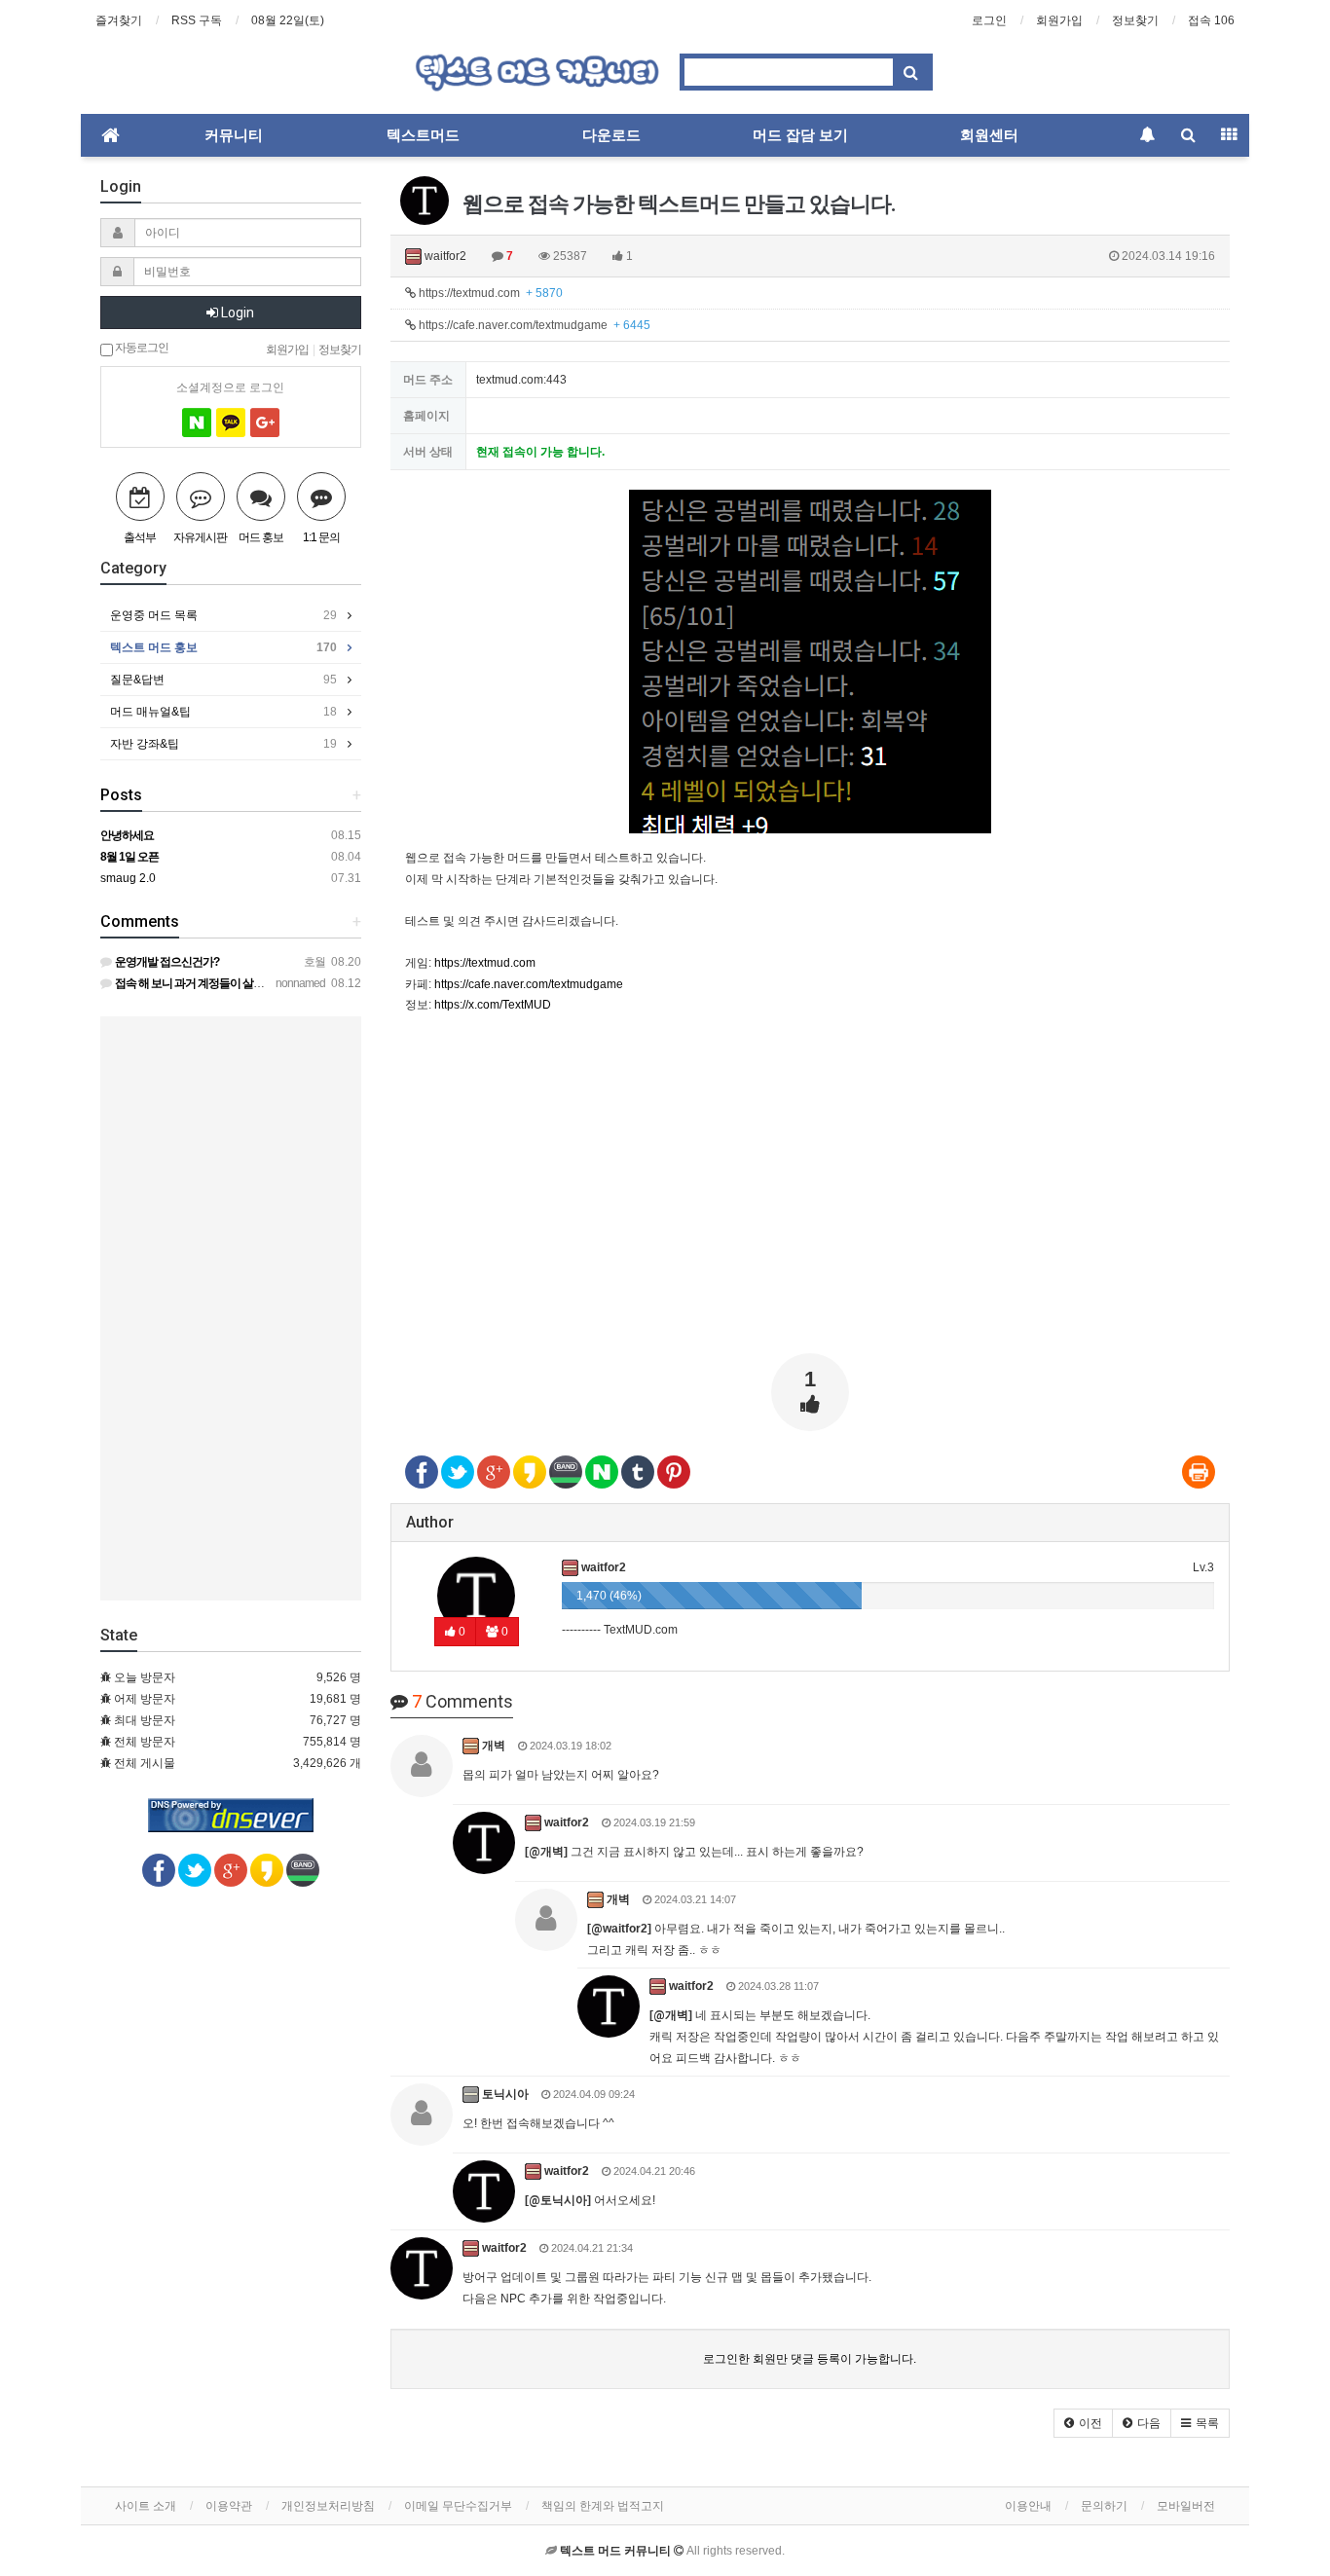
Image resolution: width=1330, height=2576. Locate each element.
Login (236, 313)
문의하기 (1104, 2506)
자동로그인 (141, 347)
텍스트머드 (423, 135)
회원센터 (989, 135)
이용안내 (1028, 2506)
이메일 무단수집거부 (458, 2506)
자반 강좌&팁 (223, 744)
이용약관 (229, 2506)
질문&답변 (223, 680)
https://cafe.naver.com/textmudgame (533, 325)
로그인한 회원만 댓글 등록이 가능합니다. (810, 2359)
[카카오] (231, 423)
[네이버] (197, 423)
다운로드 (611, 135)
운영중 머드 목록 (223, 615)
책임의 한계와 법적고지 (603, 2506)
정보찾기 (1135, 20)
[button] (1083, 2423)
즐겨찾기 (119, 20)
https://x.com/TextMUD (493, 1005)
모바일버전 (1186, 2506)
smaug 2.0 (128, 878)
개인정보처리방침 (328, 2506)
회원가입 (1059, 20)
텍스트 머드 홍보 (223, 647)
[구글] (265, 423)
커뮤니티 (234, 135)
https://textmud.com (489, 293)
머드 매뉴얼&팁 (223, 712)
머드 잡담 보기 (800, 135)
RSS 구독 (197, 20)
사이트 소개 (146, 2506)
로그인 (989, 20)
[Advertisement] (811, 1202)
